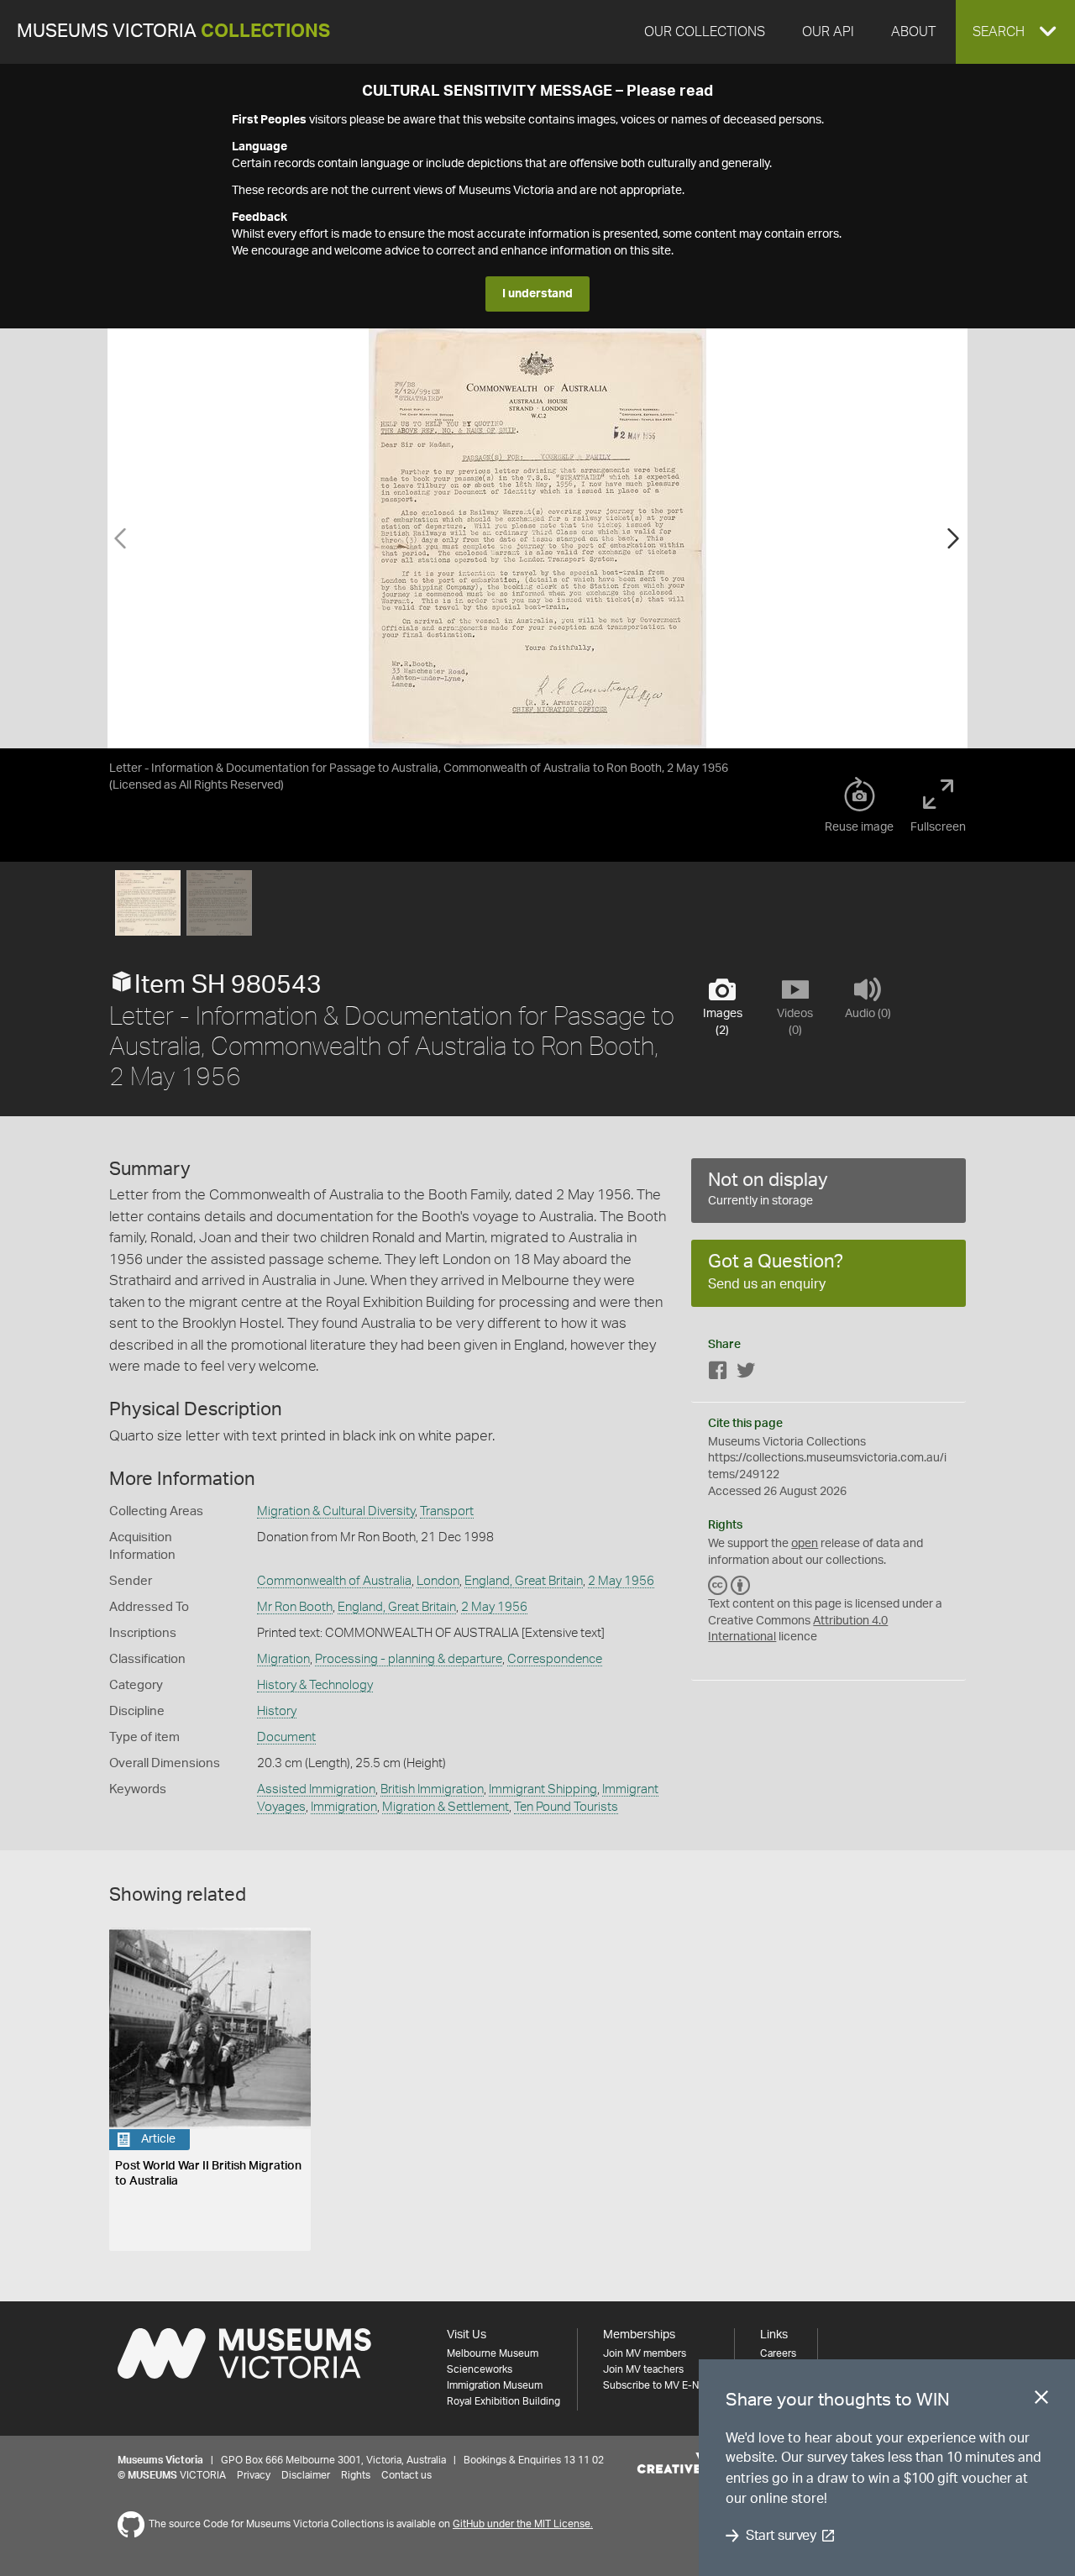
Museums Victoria (173, 31)
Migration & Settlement (446, 1807)
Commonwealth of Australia (334, 1581)
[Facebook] (718, 1374)
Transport (447, 1511)
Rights (356, 2475)
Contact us (406, 2475)
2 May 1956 (621, 1581)
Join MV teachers (643, 2369)
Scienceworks (480, 2369)
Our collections (705, 32)
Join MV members (645, 2353)
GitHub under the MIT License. (523, 2524)
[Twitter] (746, 1374)
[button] (1015, 32)
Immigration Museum (495, 2385)
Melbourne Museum (493, 2353)
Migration (283, 1659)
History (277, 1711)
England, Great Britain (524, 1581)
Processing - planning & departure (409, 1659)
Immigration (344, 1807)
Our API (828, 32)
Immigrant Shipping (543, 1789)
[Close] (1041, 2400)
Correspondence (555, 1659)
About (913, 32)
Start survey (781, 2536)
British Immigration (432, 1789)
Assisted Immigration (316, 1789)
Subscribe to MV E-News (660, 2385)
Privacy (254, 2475)
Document (286, 1737)
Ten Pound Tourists (566, 1807)
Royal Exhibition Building (503, 2401)
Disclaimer (306, 2475)
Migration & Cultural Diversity (336, 1511)
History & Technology (315, 1685)
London (438, 1581)
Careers (778, 2353)
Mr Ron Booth (295, 1607)
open (805, 1544)
